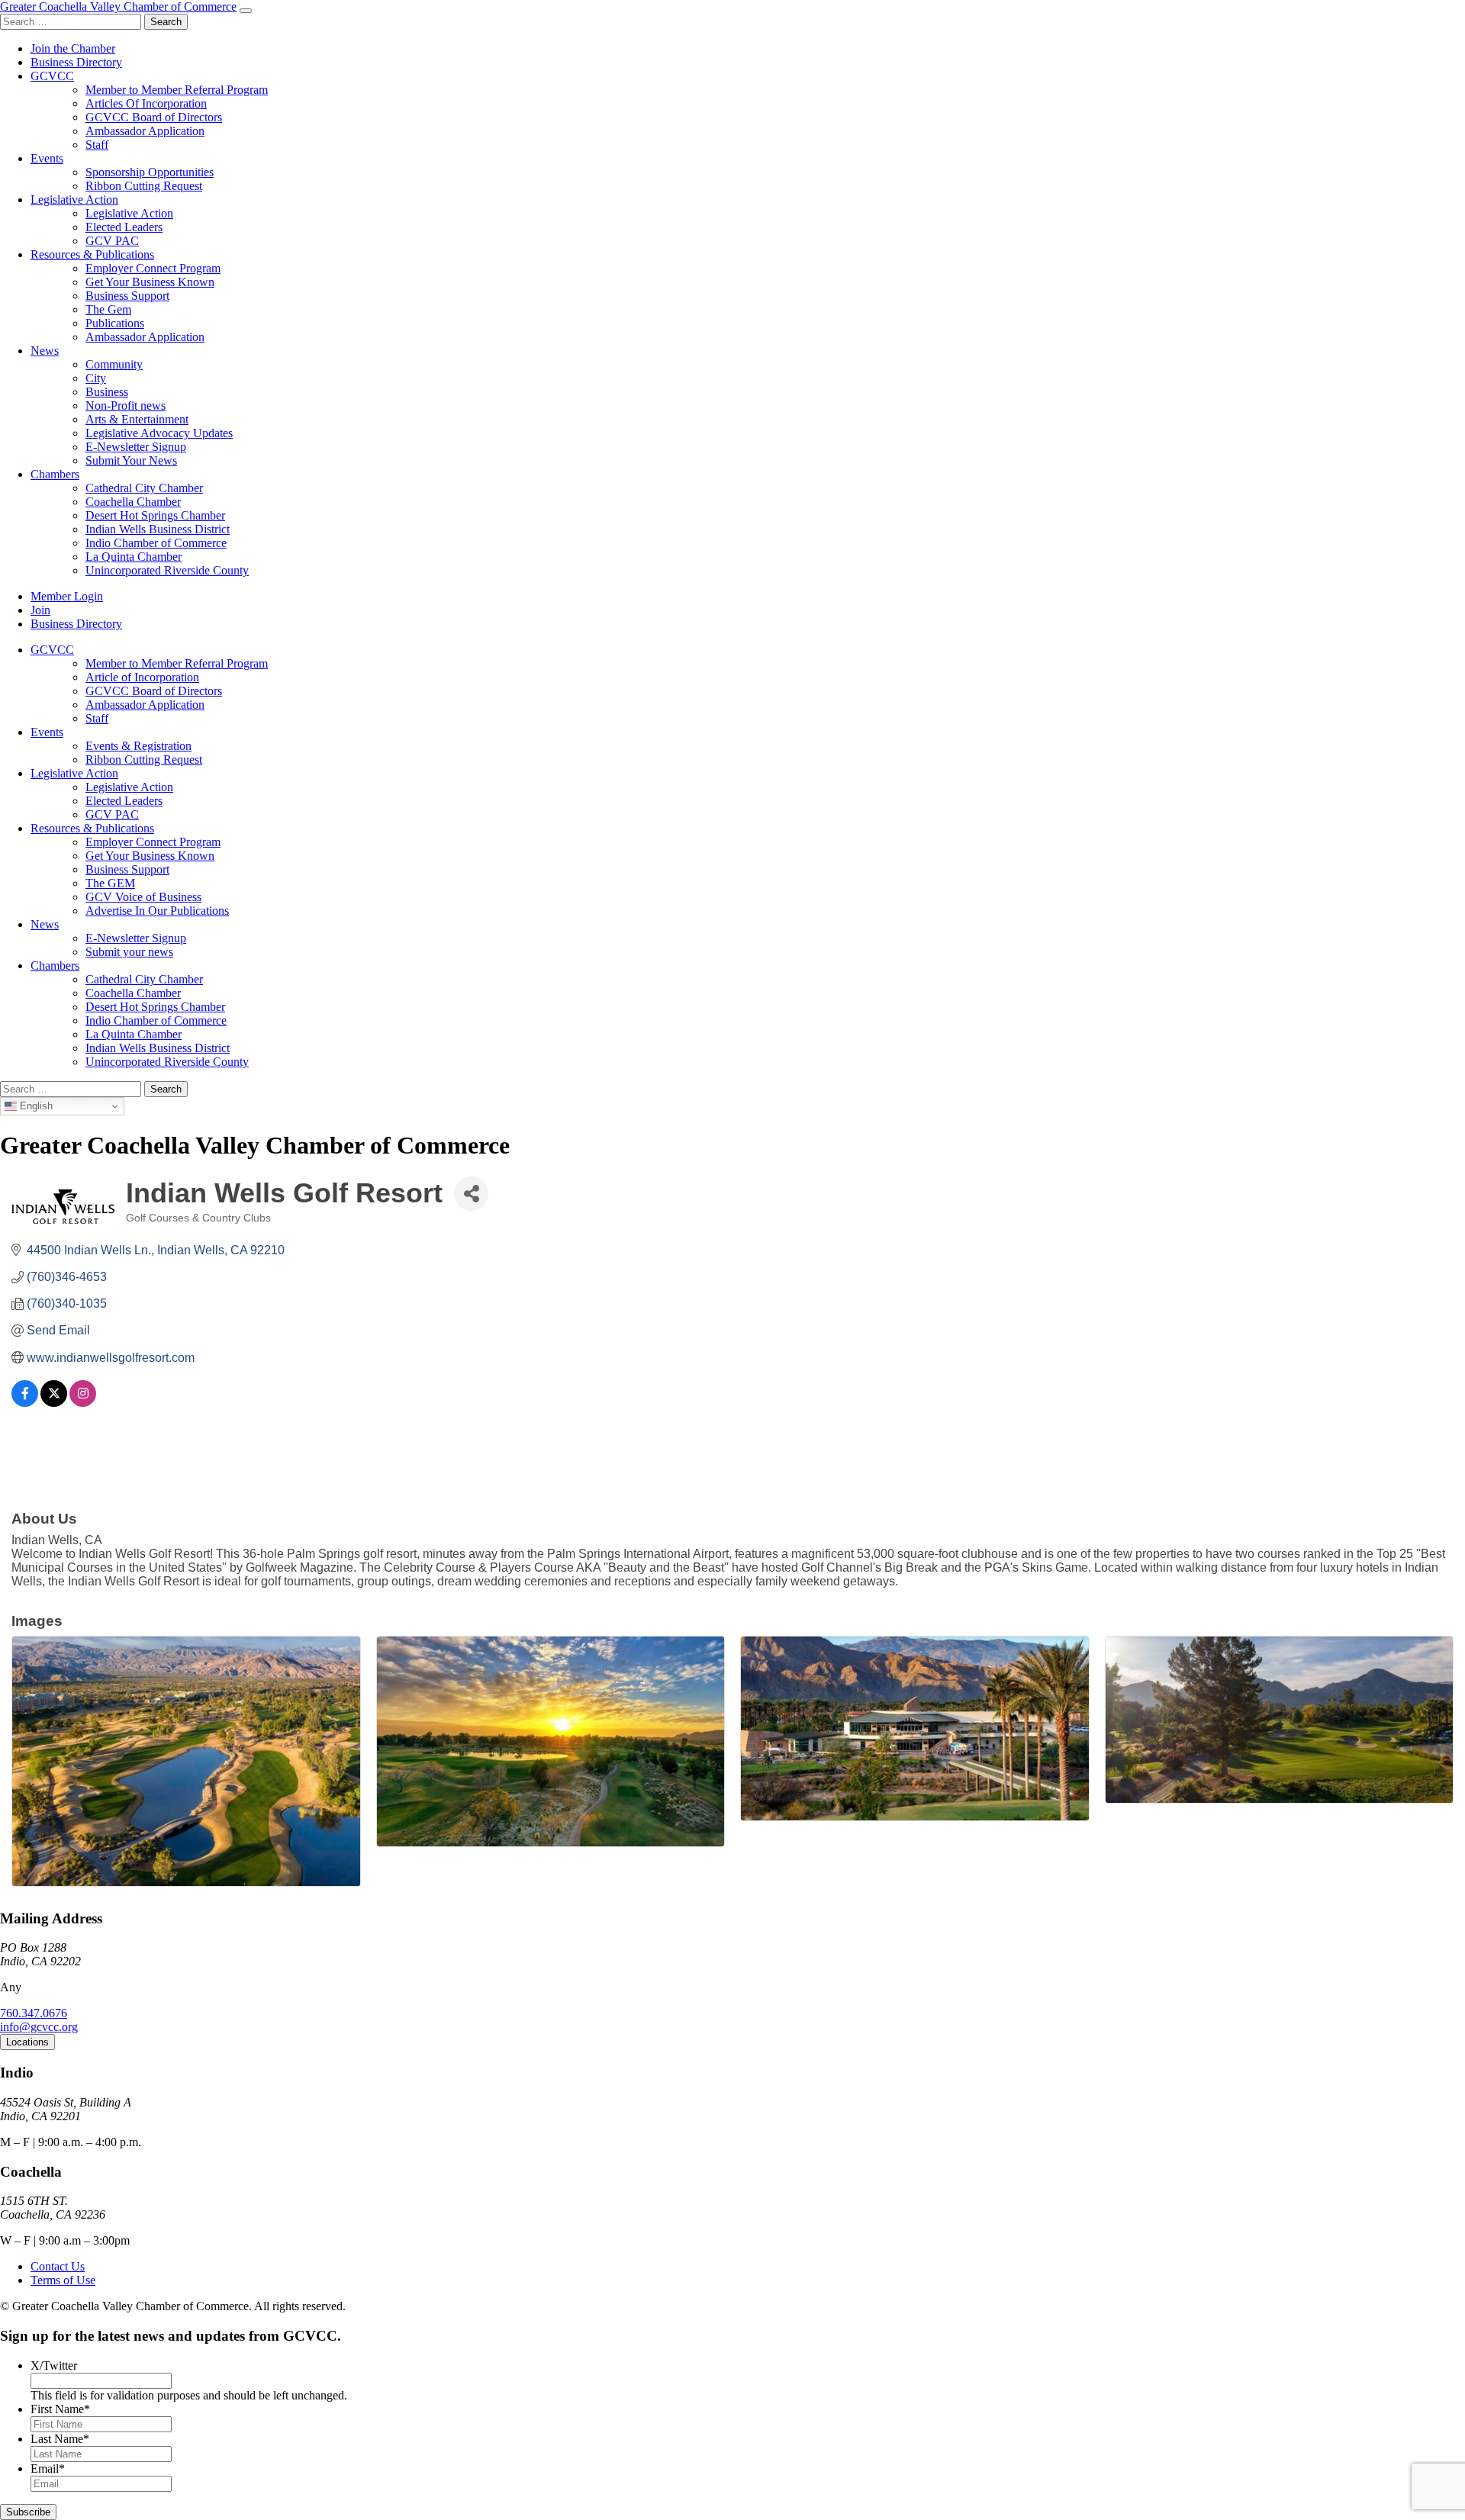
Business (107, 392)
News (45, 351)
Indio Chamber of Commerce (156, 543)
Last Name (60, 2439)
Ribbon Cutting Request (144, 186)
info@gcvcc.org (39, 2027)
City (96, 378)
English (35, 1106)
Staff (97, 145)
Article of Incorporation (142, 677)
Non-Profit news (126, 406)
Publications (115, 323)
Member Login (67, 596)
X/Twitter (54, 2366)
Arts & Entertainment (137, 419)
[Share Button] (471, 1194)
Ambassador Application (145, 131)
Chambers (55, 474)
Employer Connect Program (153, 268)
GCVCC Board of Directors (154, 117)
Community (114, 364)
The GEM (110, 883)
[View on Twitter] (54, 1403)
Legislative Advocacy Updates (159, 433)
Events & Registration (138, 746)
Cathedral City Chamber (144, 488)
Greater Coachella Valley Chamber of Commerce (118, 6)
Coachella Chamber (133, 502)
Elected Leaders (124, 227)
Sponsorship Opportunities (150, 172)
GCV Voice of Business (143, 897)
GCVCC (52, 76)
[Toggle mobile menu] (246, 11)
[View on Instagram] (83, 1403)
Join (40, 610)
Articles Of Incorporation (146, 103)
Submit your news (129, 952)
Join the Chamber (73, 48)
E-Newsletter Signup (136, 447)
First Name (60, 2409)
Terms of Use (63, 2280)
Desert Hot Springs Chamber (155, 515)
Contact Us (58, 2266)
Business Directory (76, 62)
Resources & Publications (92, 254)
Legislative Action (74, 200)
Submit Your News (131, 460)
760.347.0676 (34, 2013)
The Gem (108, 309)
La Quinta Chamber (134, 557)
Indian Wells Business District (158, 529)
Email (48, 2469)
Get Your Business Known (150, 282)
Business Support (127, 296)
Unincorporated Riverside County (167, 570)
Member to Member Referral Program (177, 90)
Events (47, 158)
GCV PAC (112, 241)
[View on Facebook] (25, 1403)
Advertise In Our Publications (157, 911)
